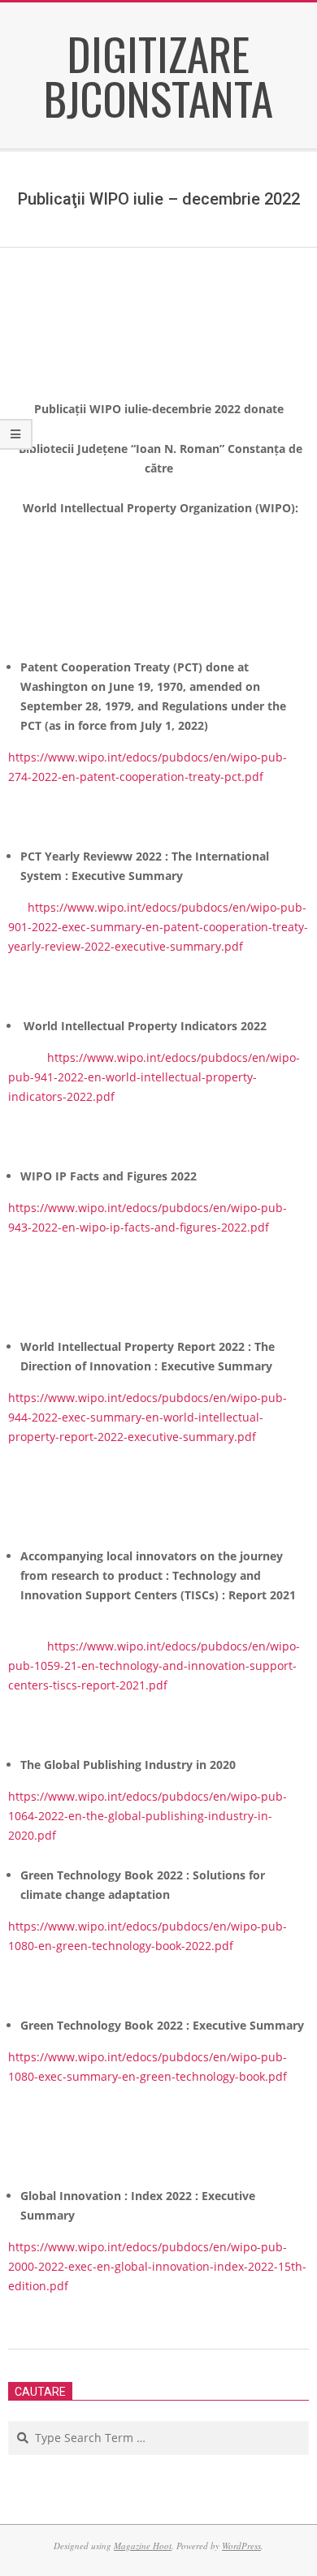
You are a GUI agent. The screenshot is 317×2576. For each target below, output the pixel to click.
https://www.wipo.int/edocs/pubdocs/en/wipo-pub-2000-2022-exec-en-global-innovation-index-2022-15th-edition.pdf (157, 2266)
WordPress (241, 2546)
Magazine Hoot (143, 2546)
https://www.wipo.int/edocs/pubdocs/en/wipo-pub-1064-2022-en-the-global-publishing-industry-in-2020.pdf (148, 1816)
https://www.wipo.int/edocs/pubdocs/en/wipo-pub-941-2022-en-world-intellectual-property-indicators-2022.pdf (154, 1077)
